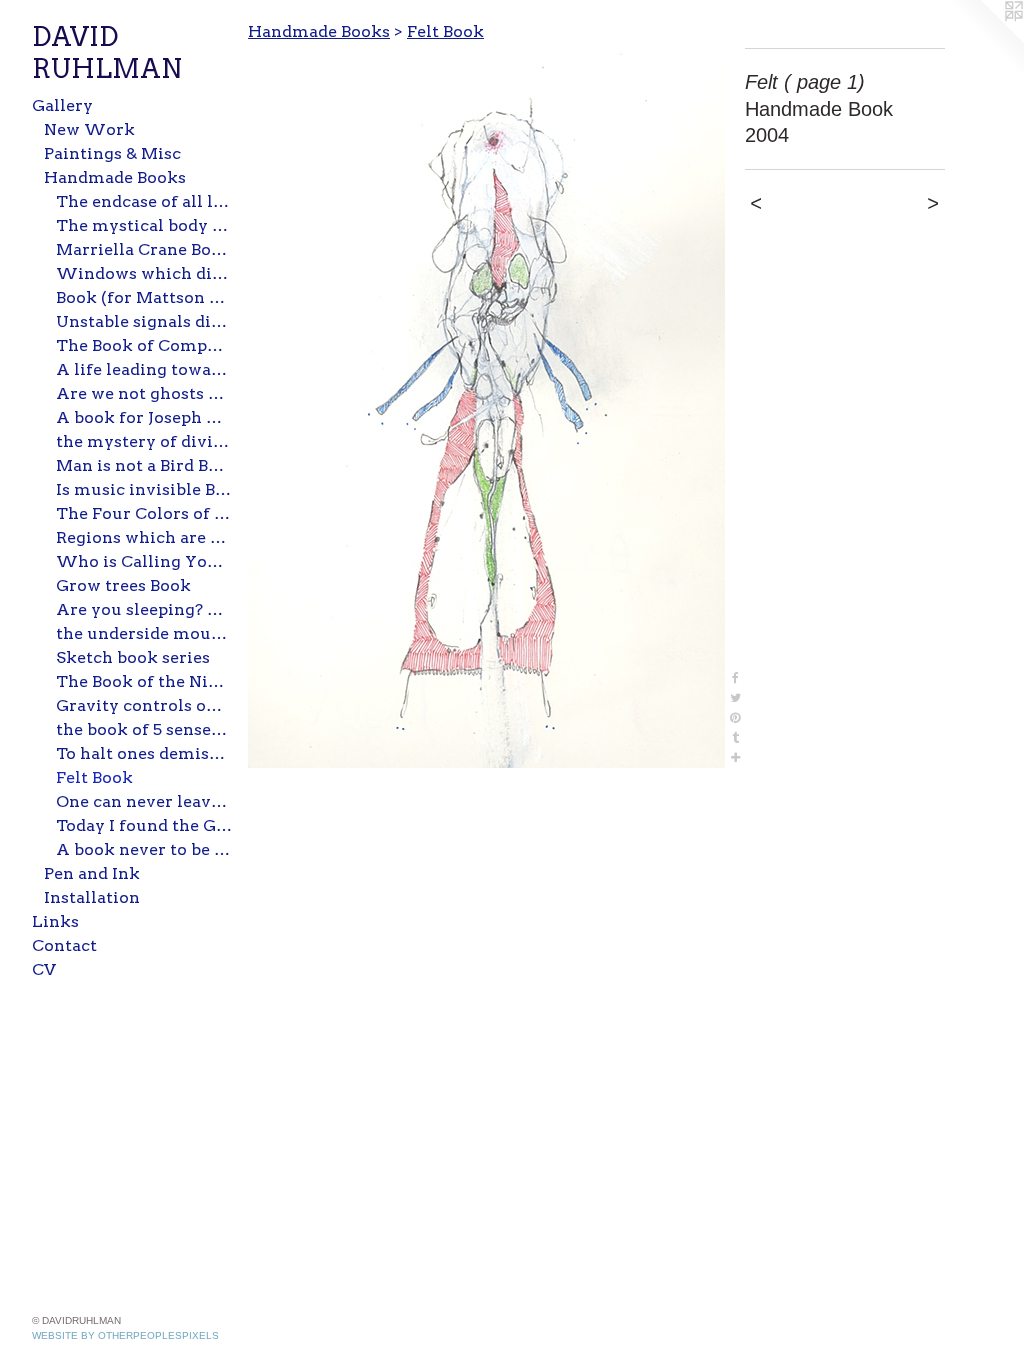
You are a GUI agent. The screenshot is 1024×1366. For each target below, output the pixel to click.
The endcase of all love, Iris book (144, 201)
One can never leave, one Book (144, 801)
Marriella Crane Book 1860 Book (144, 249)
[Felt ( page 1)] (486, 408)
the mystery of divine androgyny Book (144, 441)
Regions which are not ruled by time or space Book (144, 537)
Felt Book (94, 777)
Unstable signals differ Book (144, 321)
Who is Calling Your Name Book (144, 561)
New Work (89, 129)
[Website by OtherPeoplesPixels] (984, 40)
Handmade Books (115, 177)
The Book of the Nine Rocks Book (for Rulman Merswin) (144, 681)
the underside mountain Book (144, 633)
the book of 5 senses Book (144, 729)
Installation (92, 897)
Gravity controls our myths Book (144, 705)
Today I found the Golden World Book (144, 825)
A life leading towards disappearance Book (144, 369)
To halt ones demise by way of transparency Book (144, 753)
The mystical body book (144, 225)
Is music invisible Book (144, 489)
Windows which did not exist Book (144, 273)
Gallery (62, 105)
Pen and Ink (92, 873)
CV (44, 969)
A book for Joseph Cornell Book (144, 417)
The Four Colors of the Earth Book (144, 513)
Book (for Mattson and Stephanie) (144, 297)
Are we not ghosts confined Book (144, 393)
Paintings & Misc (112, 153)
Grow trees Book (123, 585)
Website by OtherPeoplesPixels (125, 1335)
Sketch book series (133, 657)
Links (55, 921)
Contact (64, 945)
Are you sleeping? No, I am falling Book (144, 609)
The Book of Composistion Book (144, 345)
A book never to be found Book (144, 849)
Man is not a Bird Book (144, 465)
